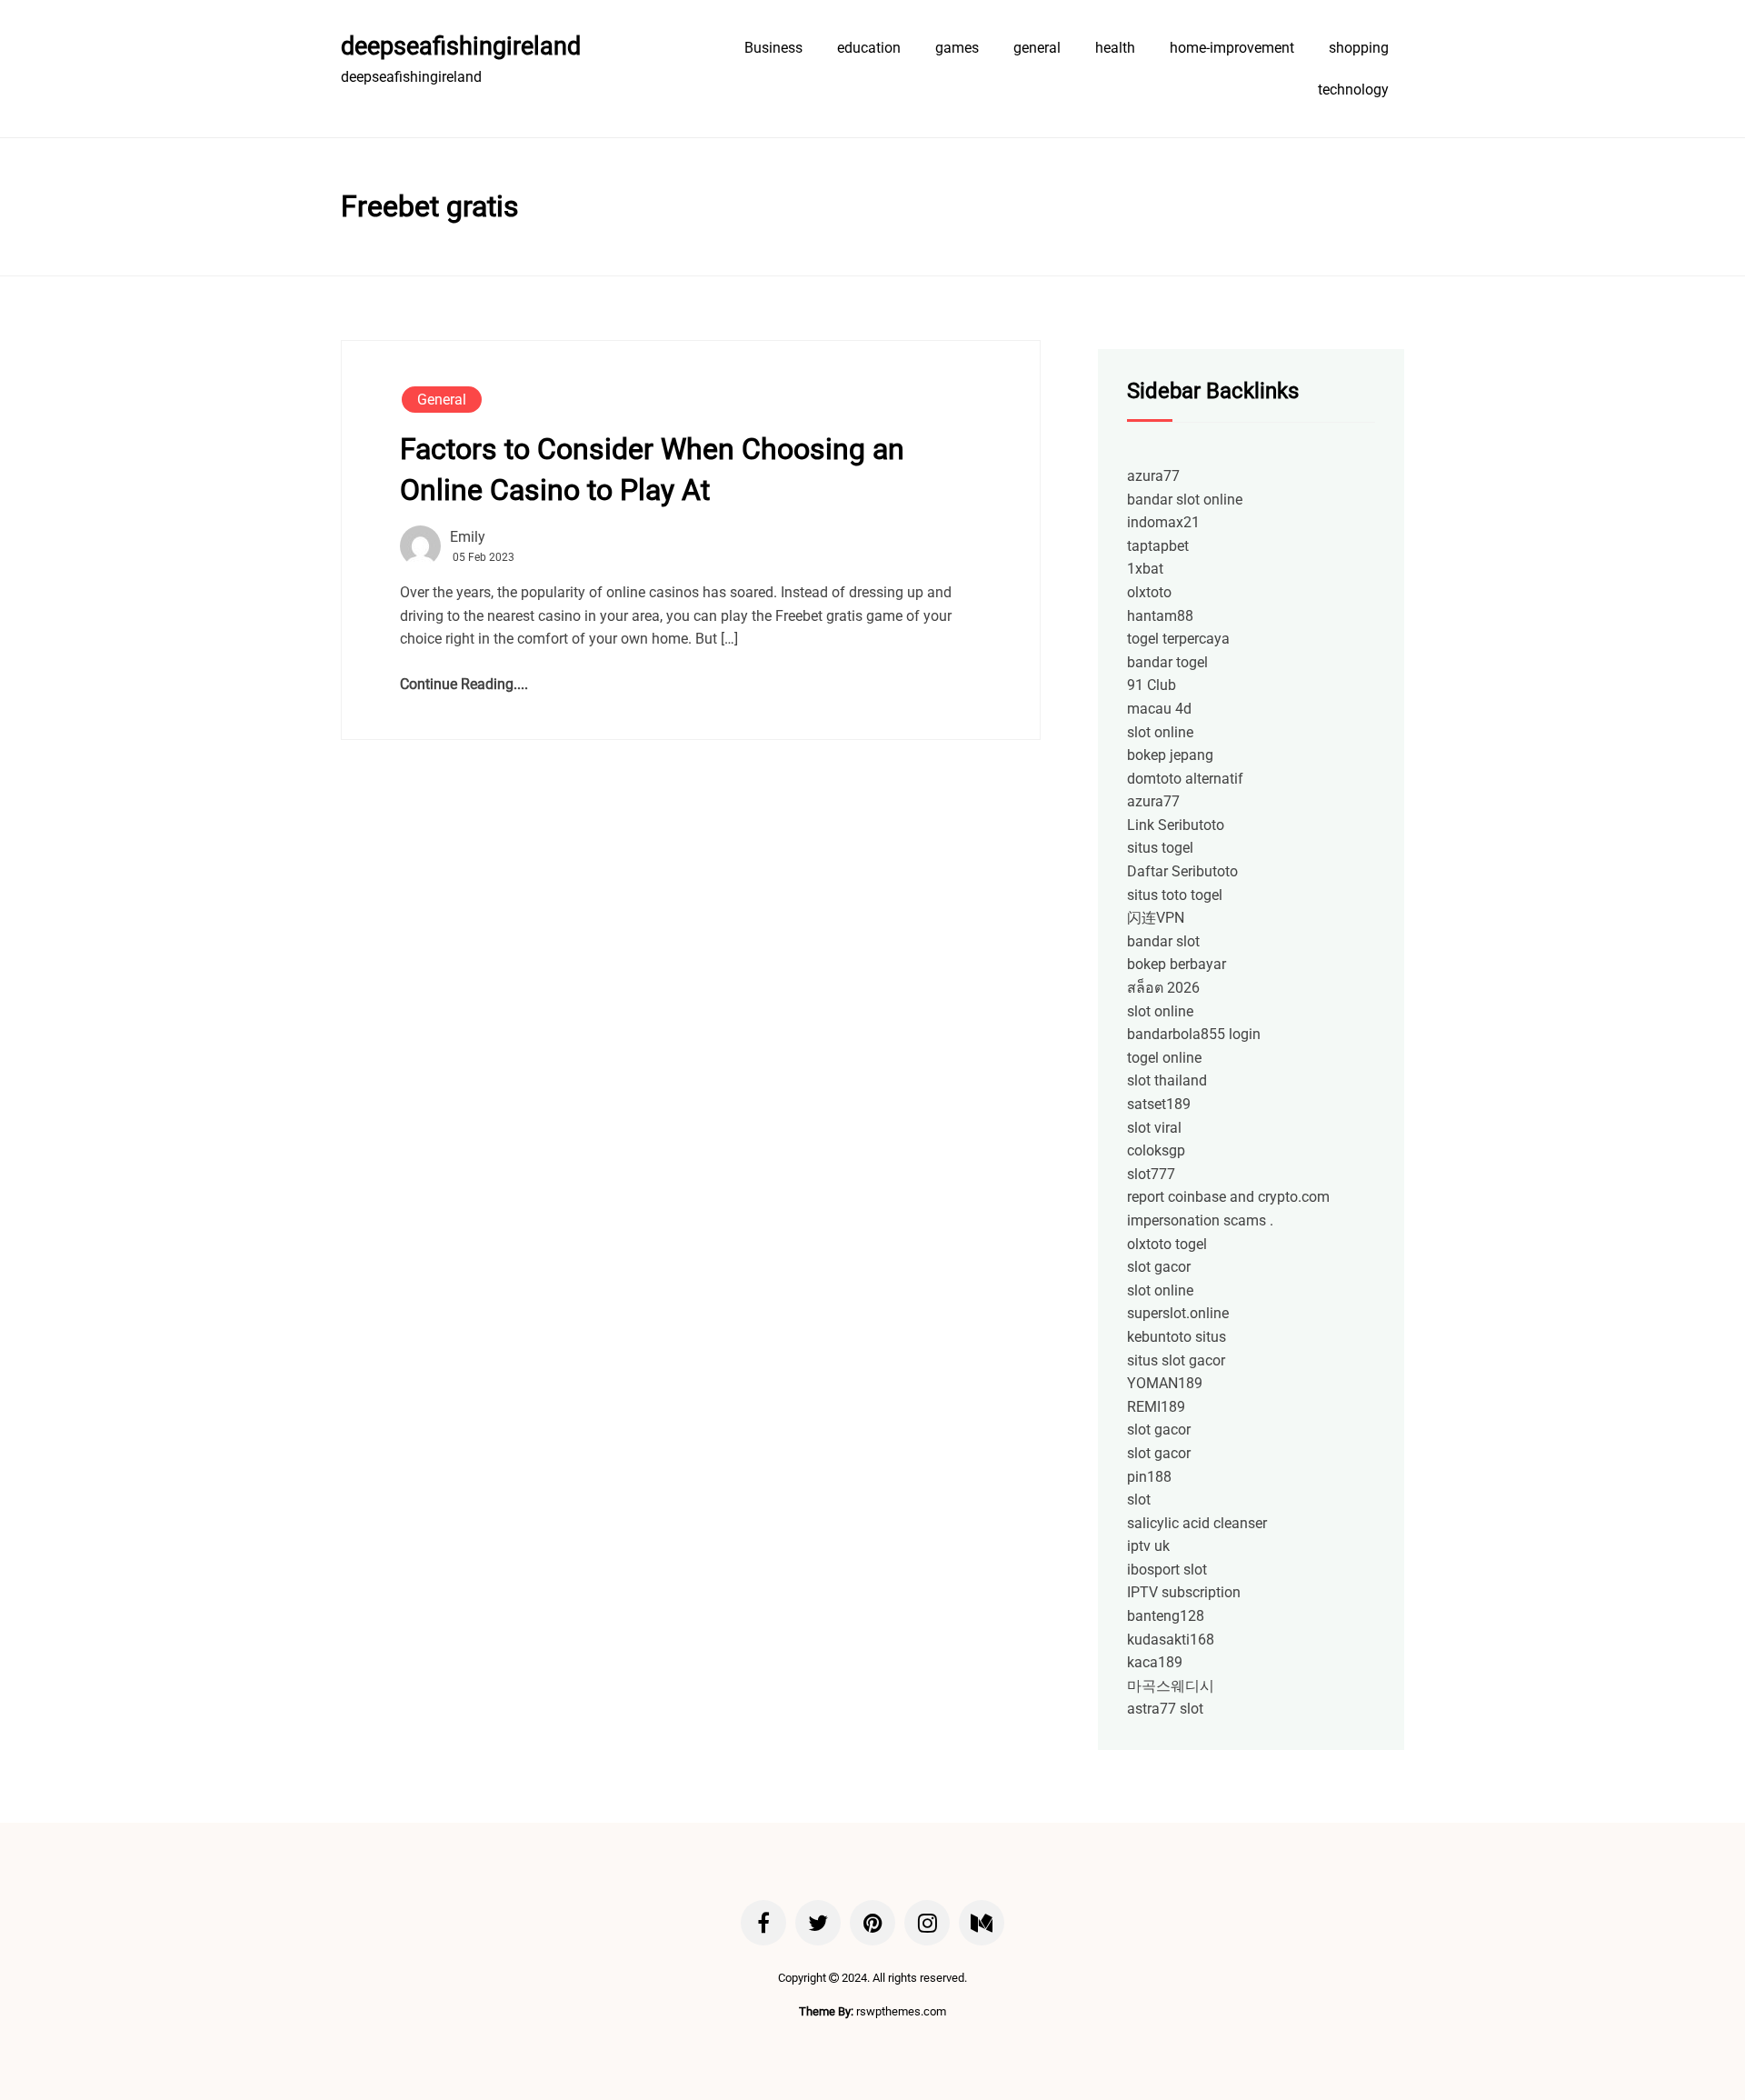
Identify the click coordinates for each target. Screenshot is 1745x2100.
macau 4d (1159, 709)
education (869, 48)
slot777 (1151, 1174)
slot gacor (1159, 1267)
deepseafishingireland (461, 46)
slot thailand (1167, 1080)
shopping (1359, 48)
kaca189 (1155, 1662)
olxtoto (1149, 592)
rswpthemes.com (901, 2011)
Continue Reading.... (464, 684)
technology (1353, 90)
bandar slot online (1185, 500)
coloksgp (1156, 1150)
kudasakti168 (1171, 1640)
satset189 (1159, 1104)
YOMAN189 (1165, 1383)
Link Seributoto (1176, 825)
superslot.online (1178, 1313)
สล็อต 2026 (1163, 988)
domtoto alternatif (1185, 779)
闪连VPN (1156, 918)
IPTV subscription (1184, 1592)
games (957, 48)
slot (1139, 1500)
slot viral (1154, 1128)
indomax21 (1163, 522)
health (1115, 48)
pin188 (1149, 1477)
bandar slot (1163, 941)
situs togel (1160, 848)
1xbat (1145, 569)
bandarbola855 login (1194, 1034)
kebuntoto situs (1177, 1337)
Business (773, 48)
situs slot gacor (1176, 1360)
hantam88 (1160, 616)
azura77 (1153, 476)
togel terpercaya (1178, 639)
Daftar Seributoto (1182, 871)
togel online (1164, 1058)
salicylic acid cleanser (1197, 1523)
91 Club (1152, 685)
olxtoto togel (1167, 1244)
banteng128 (1166, 1616)
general (1037, 48)
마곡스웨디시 (1171, 1686)
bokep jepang (1170, 755)
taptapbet (1158, 546)
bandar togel (1167, 662)
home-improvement (1232, 48)
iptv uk (1148, 1546)
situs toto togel (1175, 895)
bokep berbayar (1177, 964)
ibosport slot (1167, 1570)
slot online (1160, 732)
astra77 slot (1165, 1709)
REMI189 (1156, 1407)
